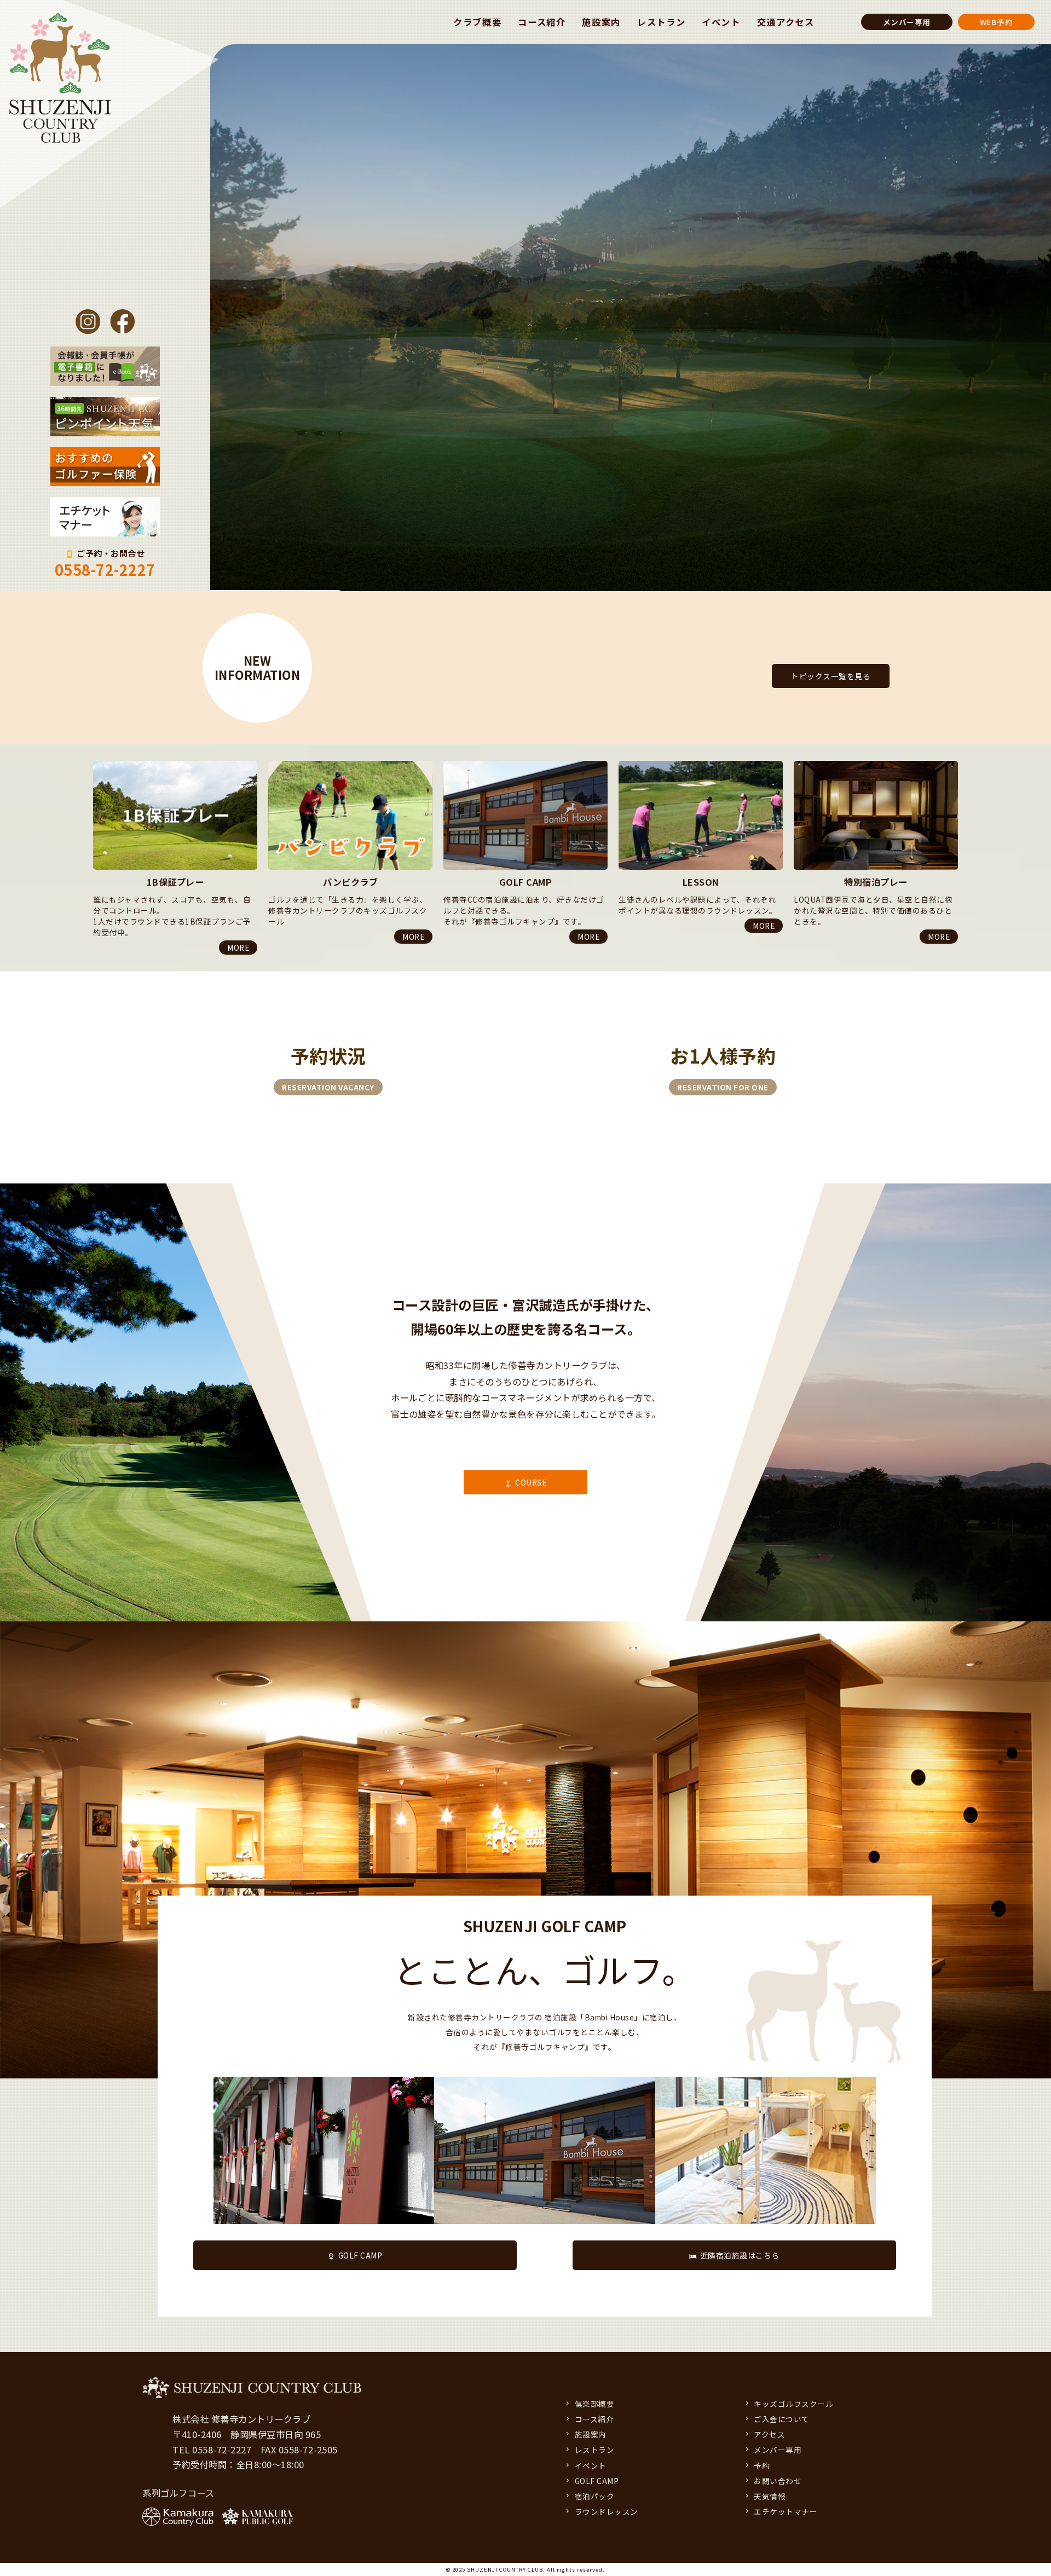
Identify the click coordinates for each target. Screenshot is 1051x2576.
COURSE (531, 1482)
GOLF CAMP (360, 2255)
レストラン (661, 22)
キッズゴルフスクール (793, 2404)
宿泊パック (595, 2496)
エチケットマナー (786, 2511)
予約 (762, 2465)
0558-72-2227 (105, 570)
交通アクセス (786, 22)
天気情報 (770, 2496)
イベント (721, 22)
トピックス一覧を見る (831, 676)
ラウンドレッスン (607, 2511)
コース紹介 (542, 22)
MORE (238, 937)
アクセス (769, 2434)
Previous (93, 761)
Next (93, 957)
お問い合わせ (778, 2481)
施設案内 (601, 22)
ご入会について (782, 2419)
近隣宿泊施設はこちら (740, 2255)
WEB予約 (997, 22)
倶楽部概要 (595, 2404)
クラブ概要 (477, 22)
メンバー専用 (907, 22)
